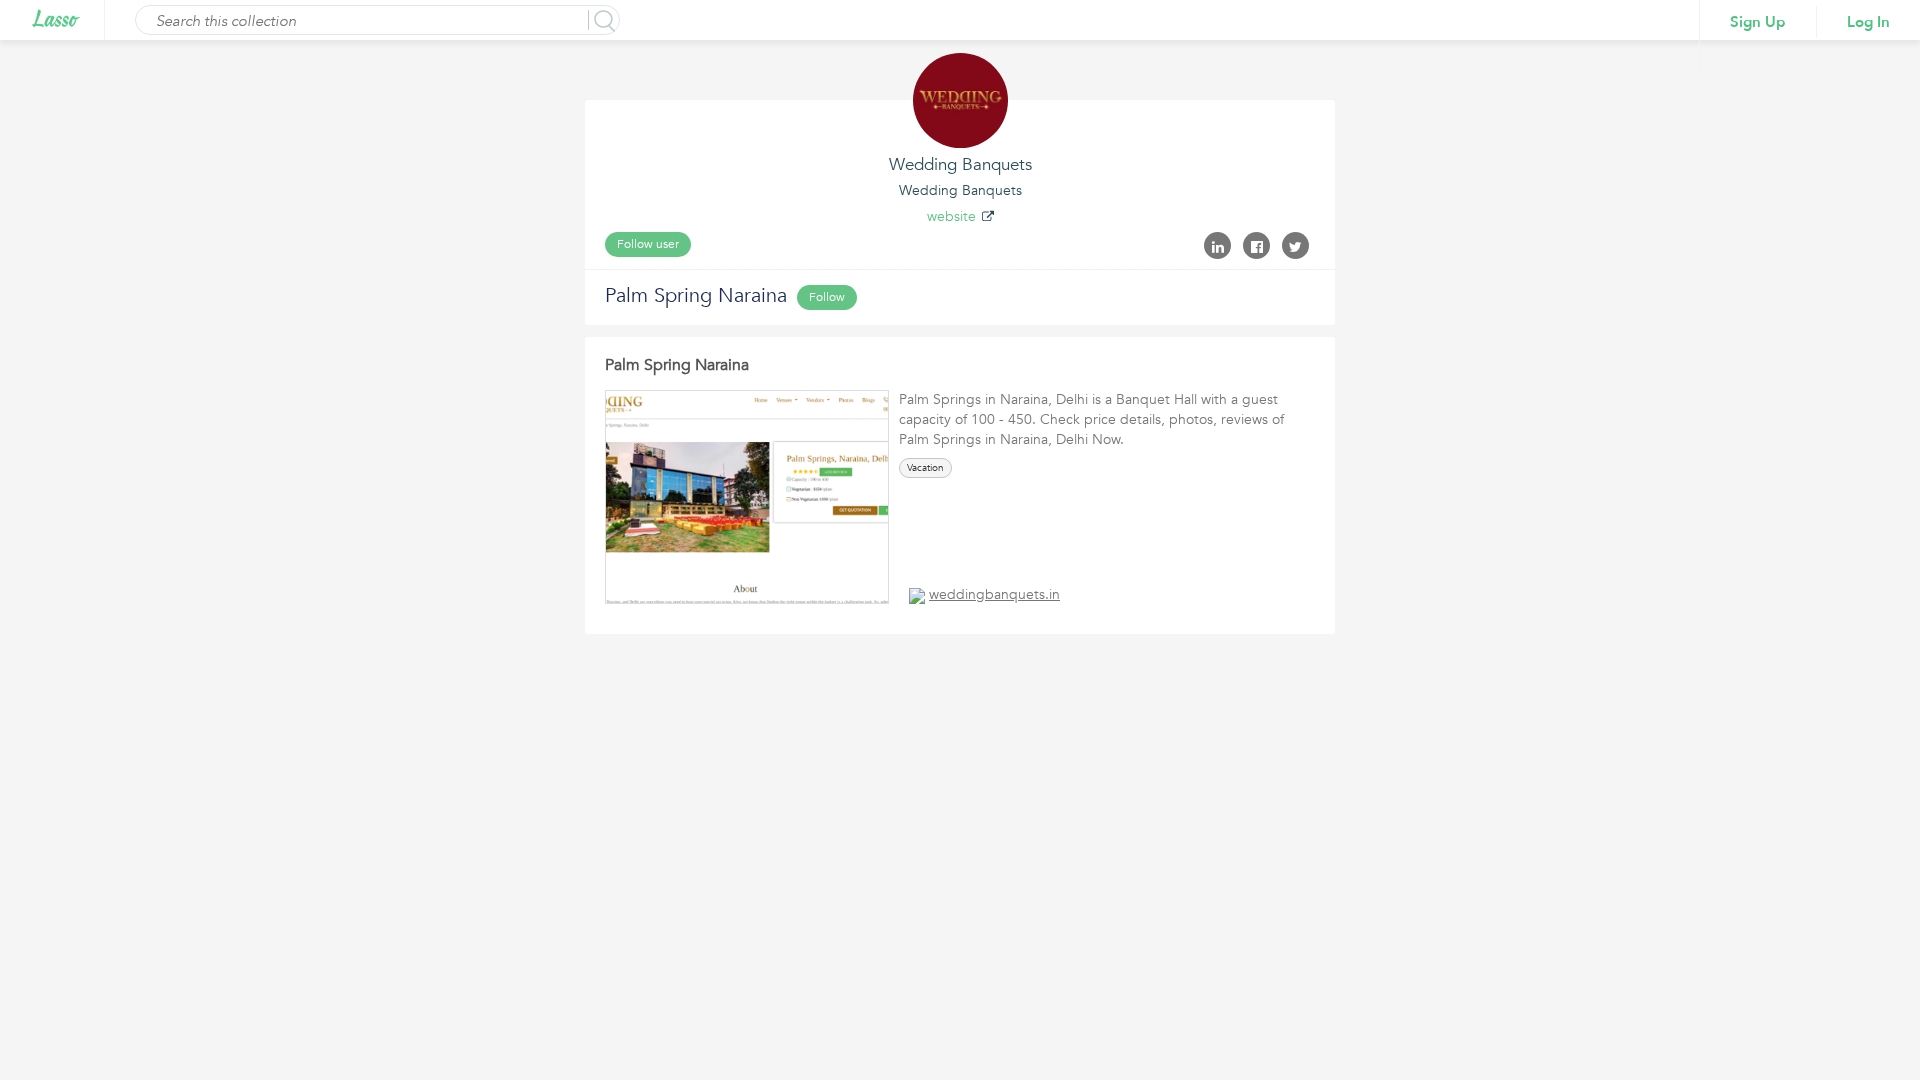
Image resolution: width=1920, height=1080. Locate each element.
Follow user (648, 244)
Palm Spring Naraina (677, 365)
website (951, 216)
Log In (1868, 22)
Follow (827, 297)
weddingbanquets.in (994, 594)
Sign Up (1758, 22)
